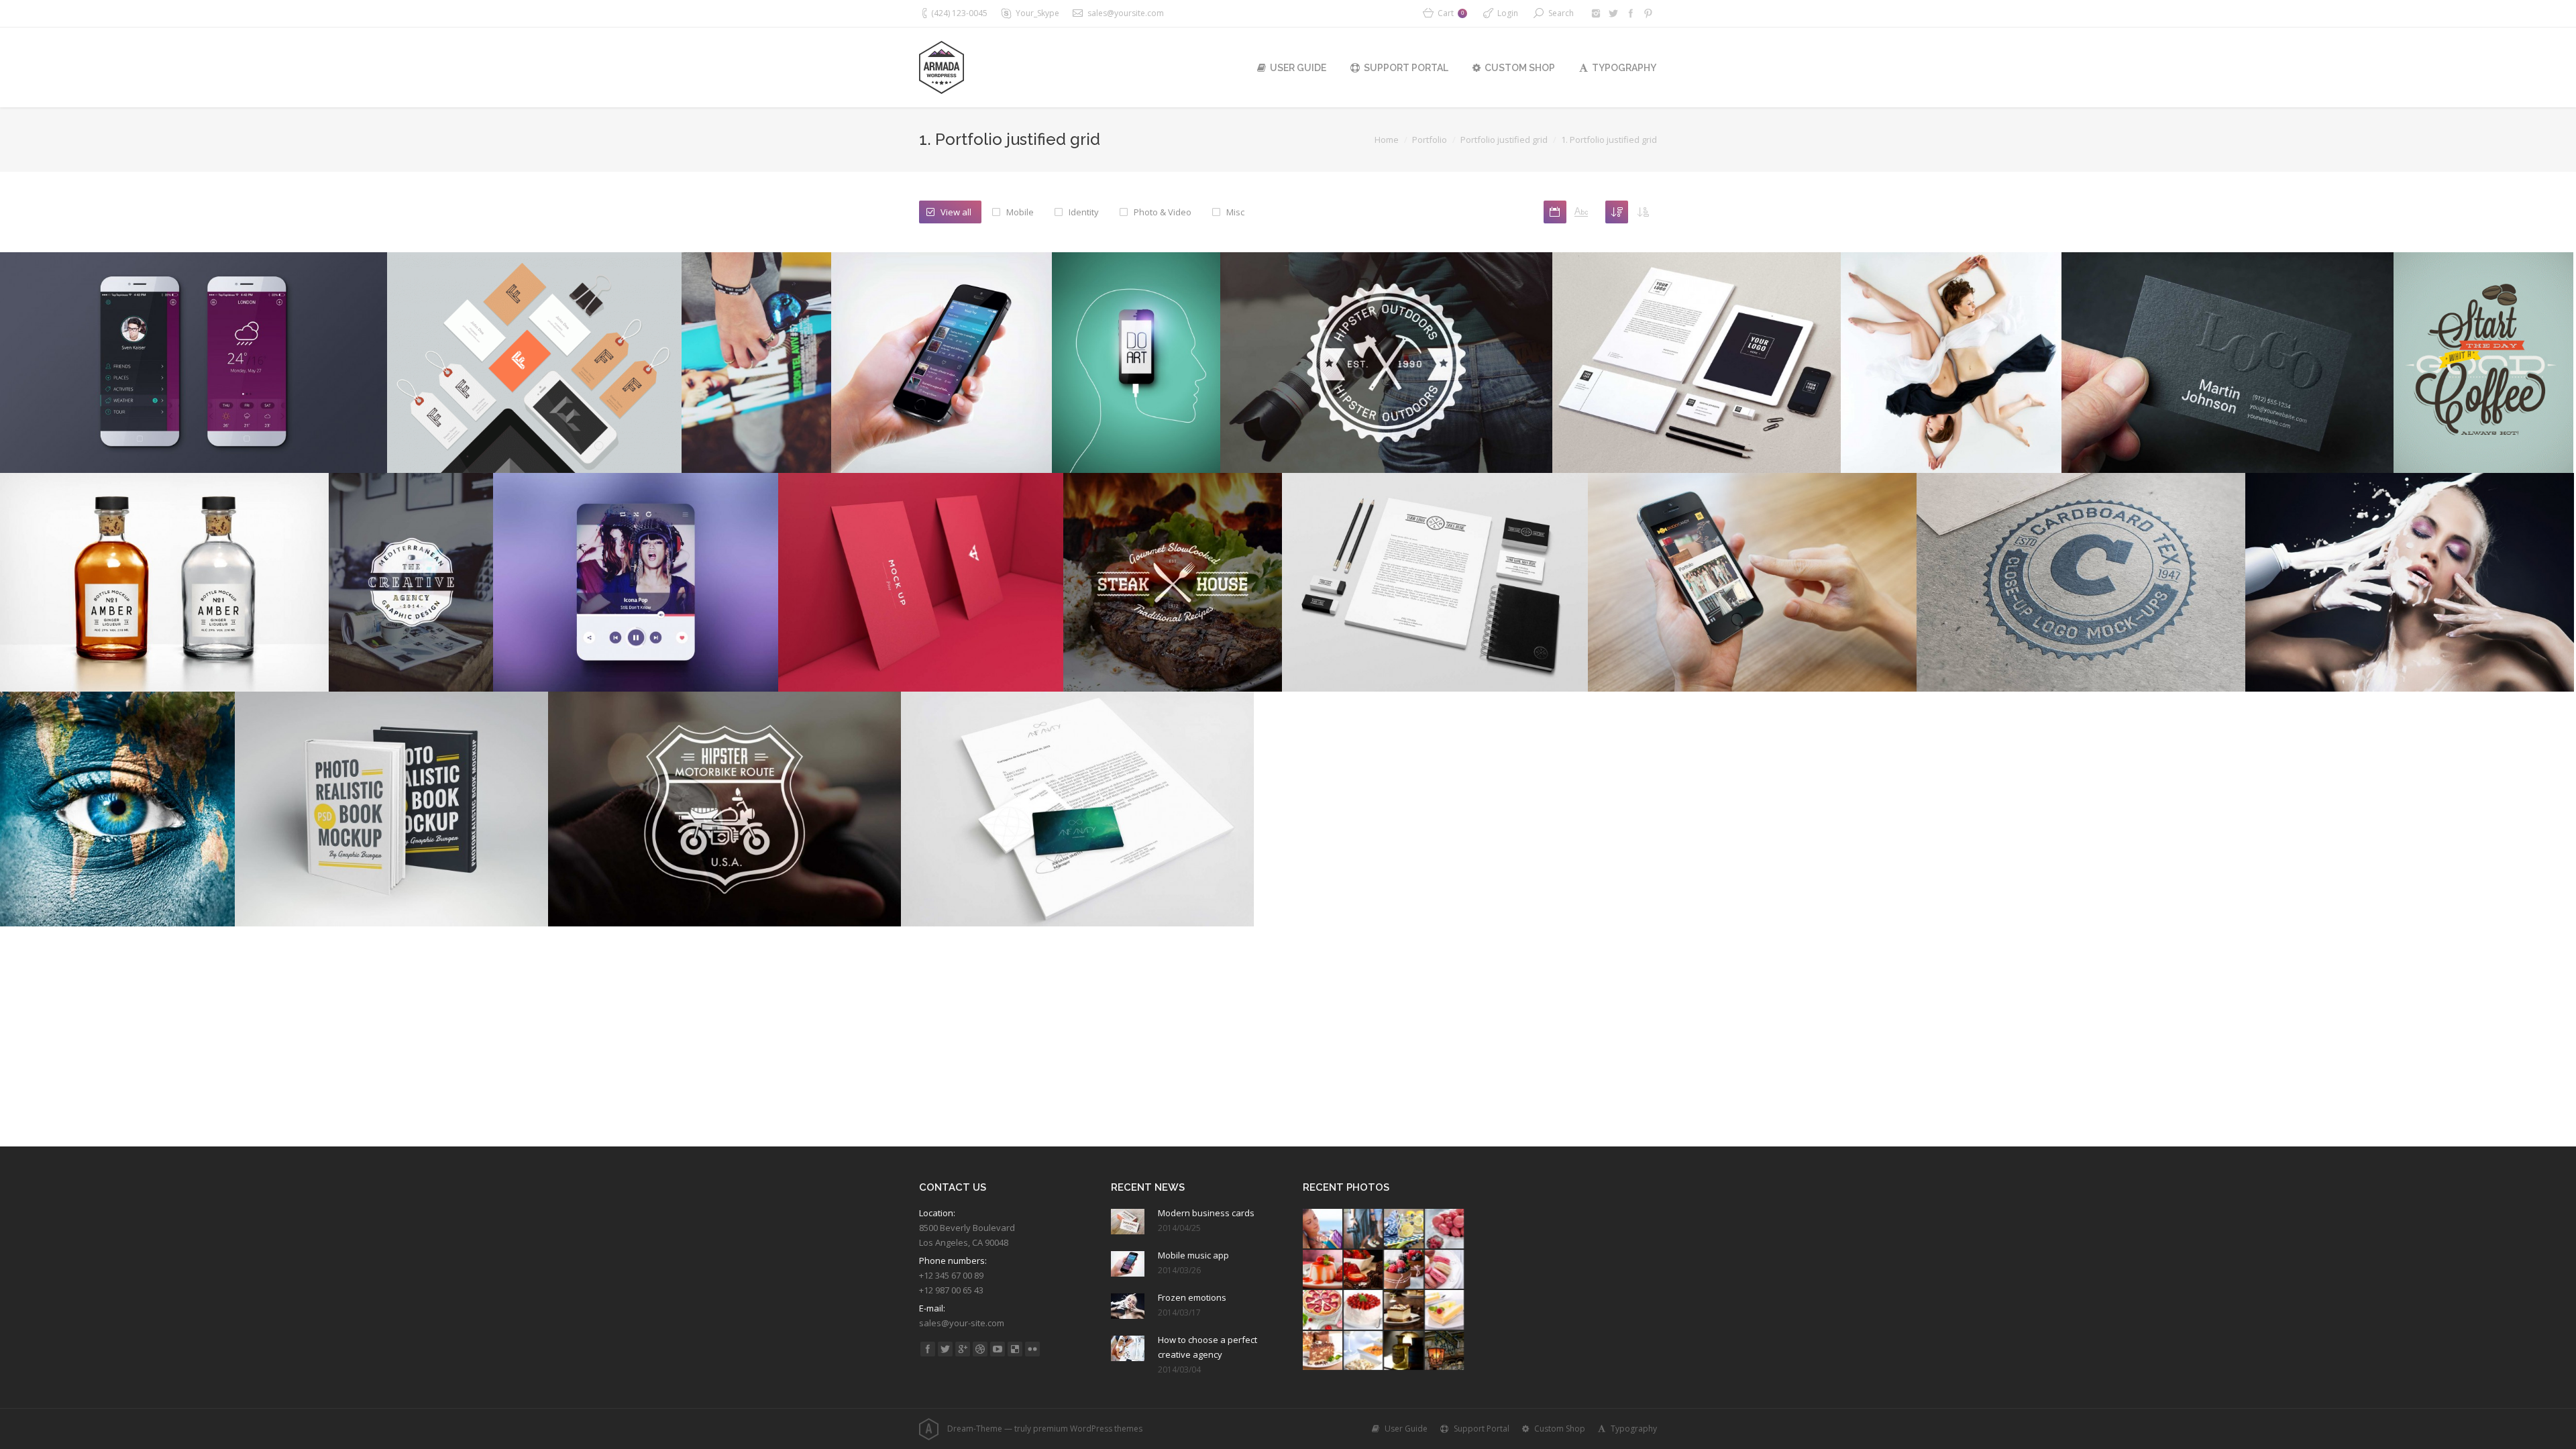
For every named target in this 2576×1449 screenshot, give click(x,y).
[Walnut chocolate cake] (1323, 1351)
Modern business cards (1206, 1213)
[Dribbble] (980, 1349)
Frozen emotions (1192, 1297)
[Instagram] (1596, 13)
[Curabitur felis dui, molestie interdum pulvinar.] (1752, 582)
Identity (1084, 212)
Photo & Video (1163, 212)
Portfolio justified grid (1504, 140)
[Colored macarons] (1445, 1270)
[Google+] (963, 1349)
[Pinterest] (1648, 13)
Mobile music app (1193, 1255)
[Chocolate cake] (1364, 1270)
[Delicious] (1015, 1349)
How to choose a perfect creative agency (1207, 1347)
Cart (1451, 13)
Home (1387, 140)
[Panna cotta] (1323, 1270)
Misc (1235, 212)
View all (956, 212)
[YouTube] (998, 1349)
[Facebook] (1631, 13)
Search (1561, 13)
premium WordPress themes (1088, 1429)
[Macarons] (1445, 1229)
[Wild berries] (1404, 1270)
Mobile (1020, 212)
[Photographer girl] (1364, 1229)
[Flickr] (1032, 1349)
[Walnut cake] (1404, 1310)
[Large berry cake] (1364, 1310)
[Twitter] (1613, 13)
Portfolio (1430, 140)
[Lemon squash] (1404, 1229)
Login (1508, 13)
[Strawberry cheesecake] (1323, 1310)
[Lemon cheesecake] (1445, 1310)
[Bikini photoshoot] (1323, 1229)
